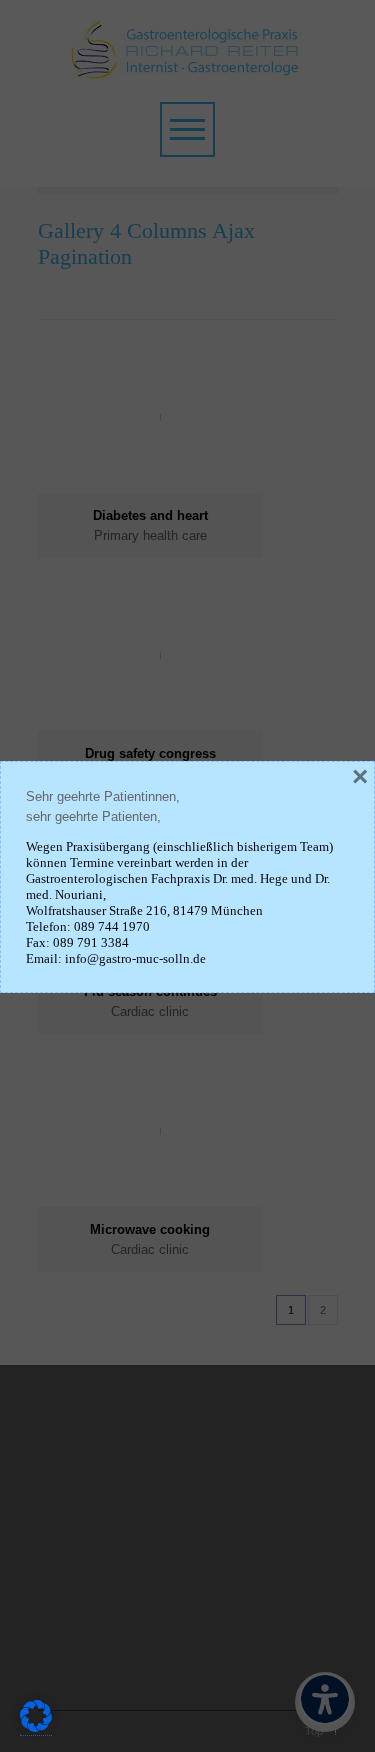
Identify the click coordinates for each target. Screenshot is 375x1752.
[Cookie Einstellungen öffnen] (36, 1728)
